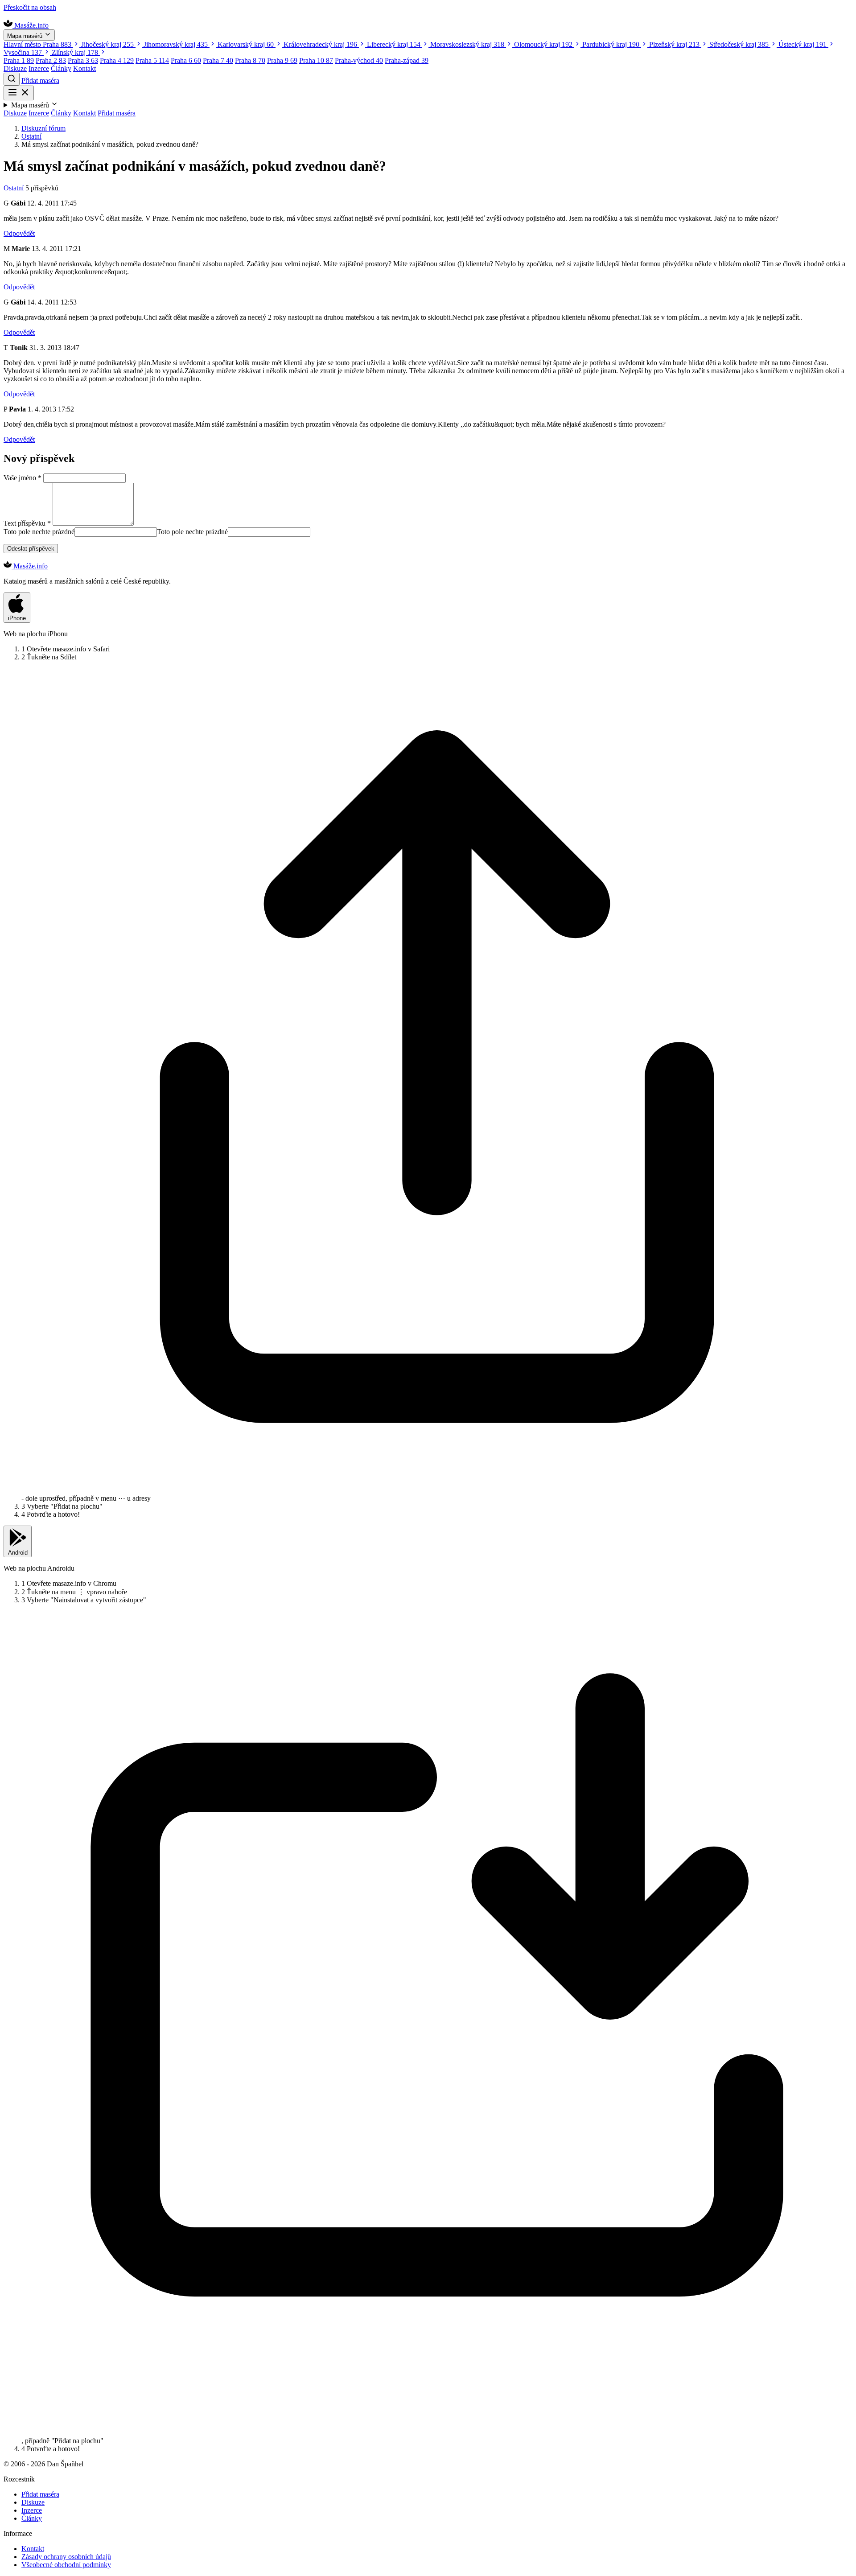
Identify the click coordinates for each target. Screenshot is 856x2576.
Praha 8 (250, 60)
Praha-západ (407, 60)
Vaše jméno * (23, 478)
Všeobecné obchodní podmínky (66, 2565)
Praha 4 (117, 60)
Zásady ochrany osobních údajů (66, 2557)
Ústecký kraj (802, 44)
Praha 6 (186, 60)
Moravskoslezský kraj (467, 44)
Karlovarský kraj (246, 44)
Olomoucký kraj (543, 44)
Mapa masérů (26, 36)
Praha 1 (19, 60)
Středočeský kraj (739, 44)
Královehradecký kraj (320, 44)
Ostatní (31, 136)
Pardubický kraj (611, 44)
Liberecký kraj (394, 44)
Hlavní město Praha (37, 44)
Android (18, 1553)
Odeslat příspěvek (31, 549)
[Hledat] (12, 79)
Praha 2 (51, 60)
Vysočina (23, 52)
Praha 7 (218, 60)
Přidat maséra (40, 80)
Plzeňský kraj (674, 44)
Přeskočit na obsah (30, 7)
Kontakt (84, 68)
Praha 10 (316, 60)
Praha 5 (152, 60)
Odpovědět (19, 233)
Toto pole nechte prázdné (39, 532)
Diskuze (15, 68)
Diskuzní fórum (43, 128)
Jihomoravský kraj (176, 44)
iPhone (17, 618)
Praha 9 (282, 60)
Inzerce (39, 68)
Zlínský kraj (75, 52)
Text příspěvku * (27, 523)
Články (61, 68)
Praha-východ (359, 60)
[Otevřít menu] (19, 93)
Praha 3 (83, 60)
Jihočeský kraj (107, 44)
